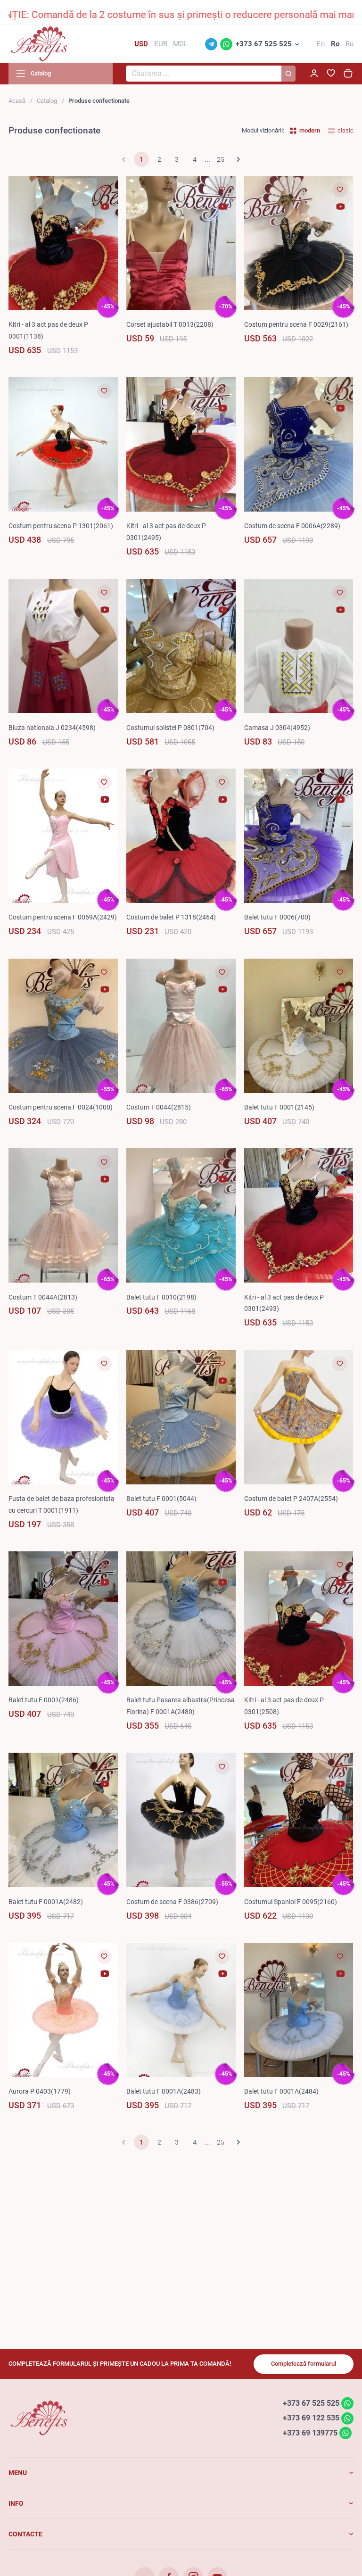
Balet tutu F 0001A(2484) (281, 2091)
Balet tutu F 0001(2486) (44, 1700)
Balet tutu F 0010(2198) (161, 1297)
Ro (335, 44)
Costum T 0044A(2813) (43, 1297)
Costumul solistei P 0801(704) (170, 728)
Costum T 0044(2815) (159, 1107)
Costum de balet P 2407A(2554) (291, 1499)
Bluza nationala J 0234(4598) (52, 728)
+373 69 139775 (310, 2433)
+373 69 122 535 (311, 2418)
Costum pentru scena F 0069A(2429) (63, 917)
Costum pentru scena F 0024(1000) (61, 1107)
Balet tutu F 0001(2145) (279, 1107)
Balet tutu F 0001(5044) (161, 1499)
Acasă (17, 101)
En (321, 44)
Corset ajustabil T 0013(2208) (170, 324)
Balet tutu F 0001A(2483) (164, 2091)
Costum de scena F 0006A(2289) (292, 526)
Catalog (47, 101)
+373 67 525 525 (264, 44)
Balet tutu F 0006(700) (277, 917)
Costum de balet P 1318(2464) (171, 917)
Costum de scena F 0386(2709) (172, 1902)
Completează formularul (304, 2364)
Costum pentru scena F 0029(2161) (296, 324)
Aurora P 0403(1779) (40, 2091)
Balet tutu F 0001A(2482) (46, 1902)
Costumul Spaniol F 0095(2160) (291, 1902)
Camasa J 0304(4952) (277, 728)
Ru (350, 44)
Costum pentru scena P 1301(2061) (61, 526)
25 (221, 159)
